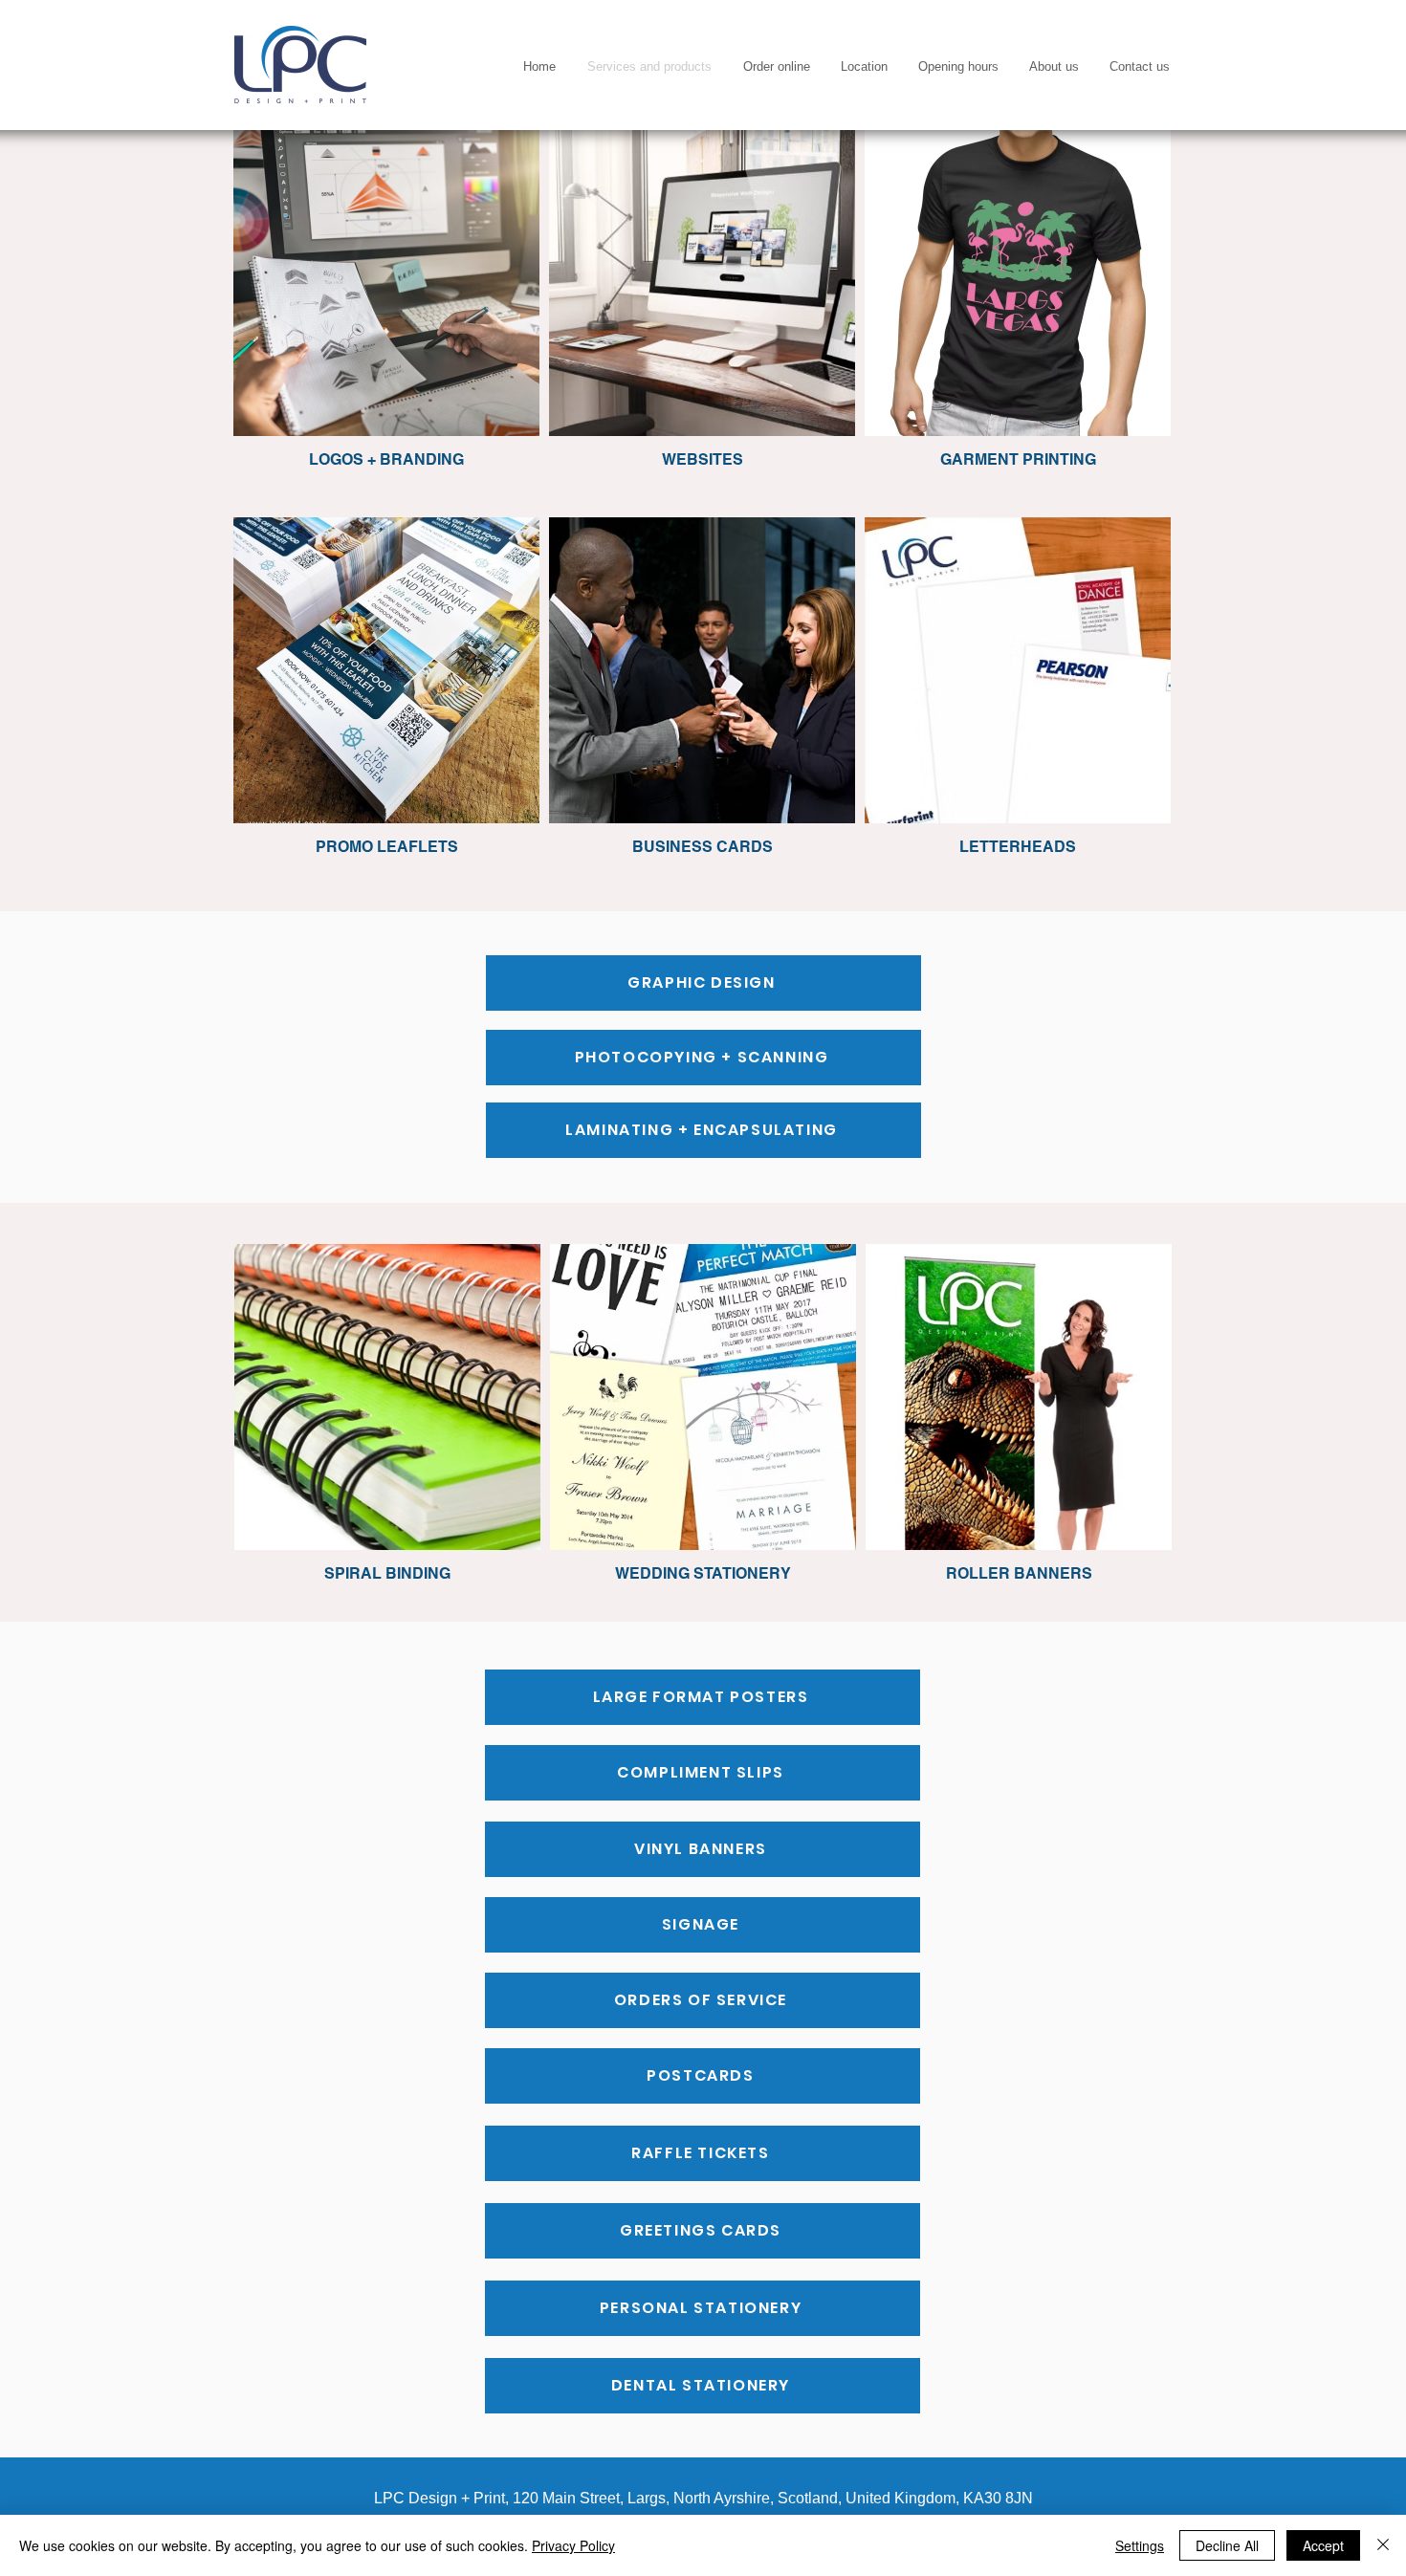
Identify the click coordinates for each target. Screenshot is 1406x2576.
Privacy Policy (573, 2545)
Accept (1323, 2545)
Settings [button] (1140, 2545)
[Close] (1383, 2545)
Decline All (1227, 2545)
